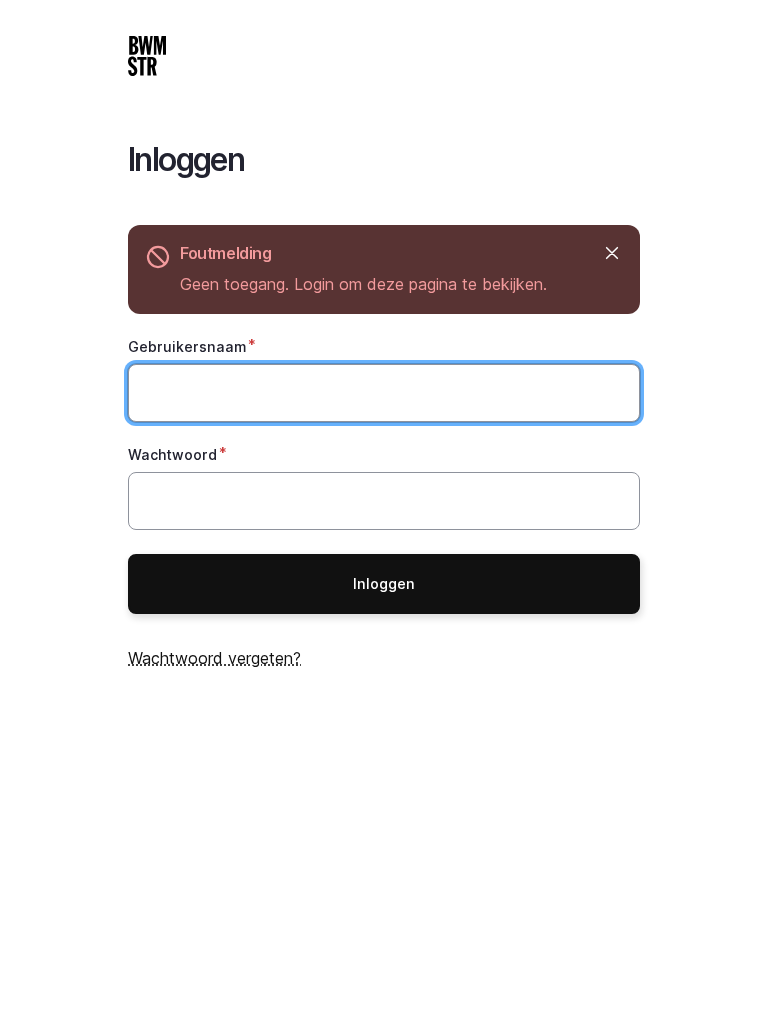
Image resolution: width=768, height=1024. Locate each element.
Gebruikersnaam (187, 346)
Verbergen (611, 253)
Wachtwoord (172, 454)
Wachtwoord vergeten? (214, 658)
